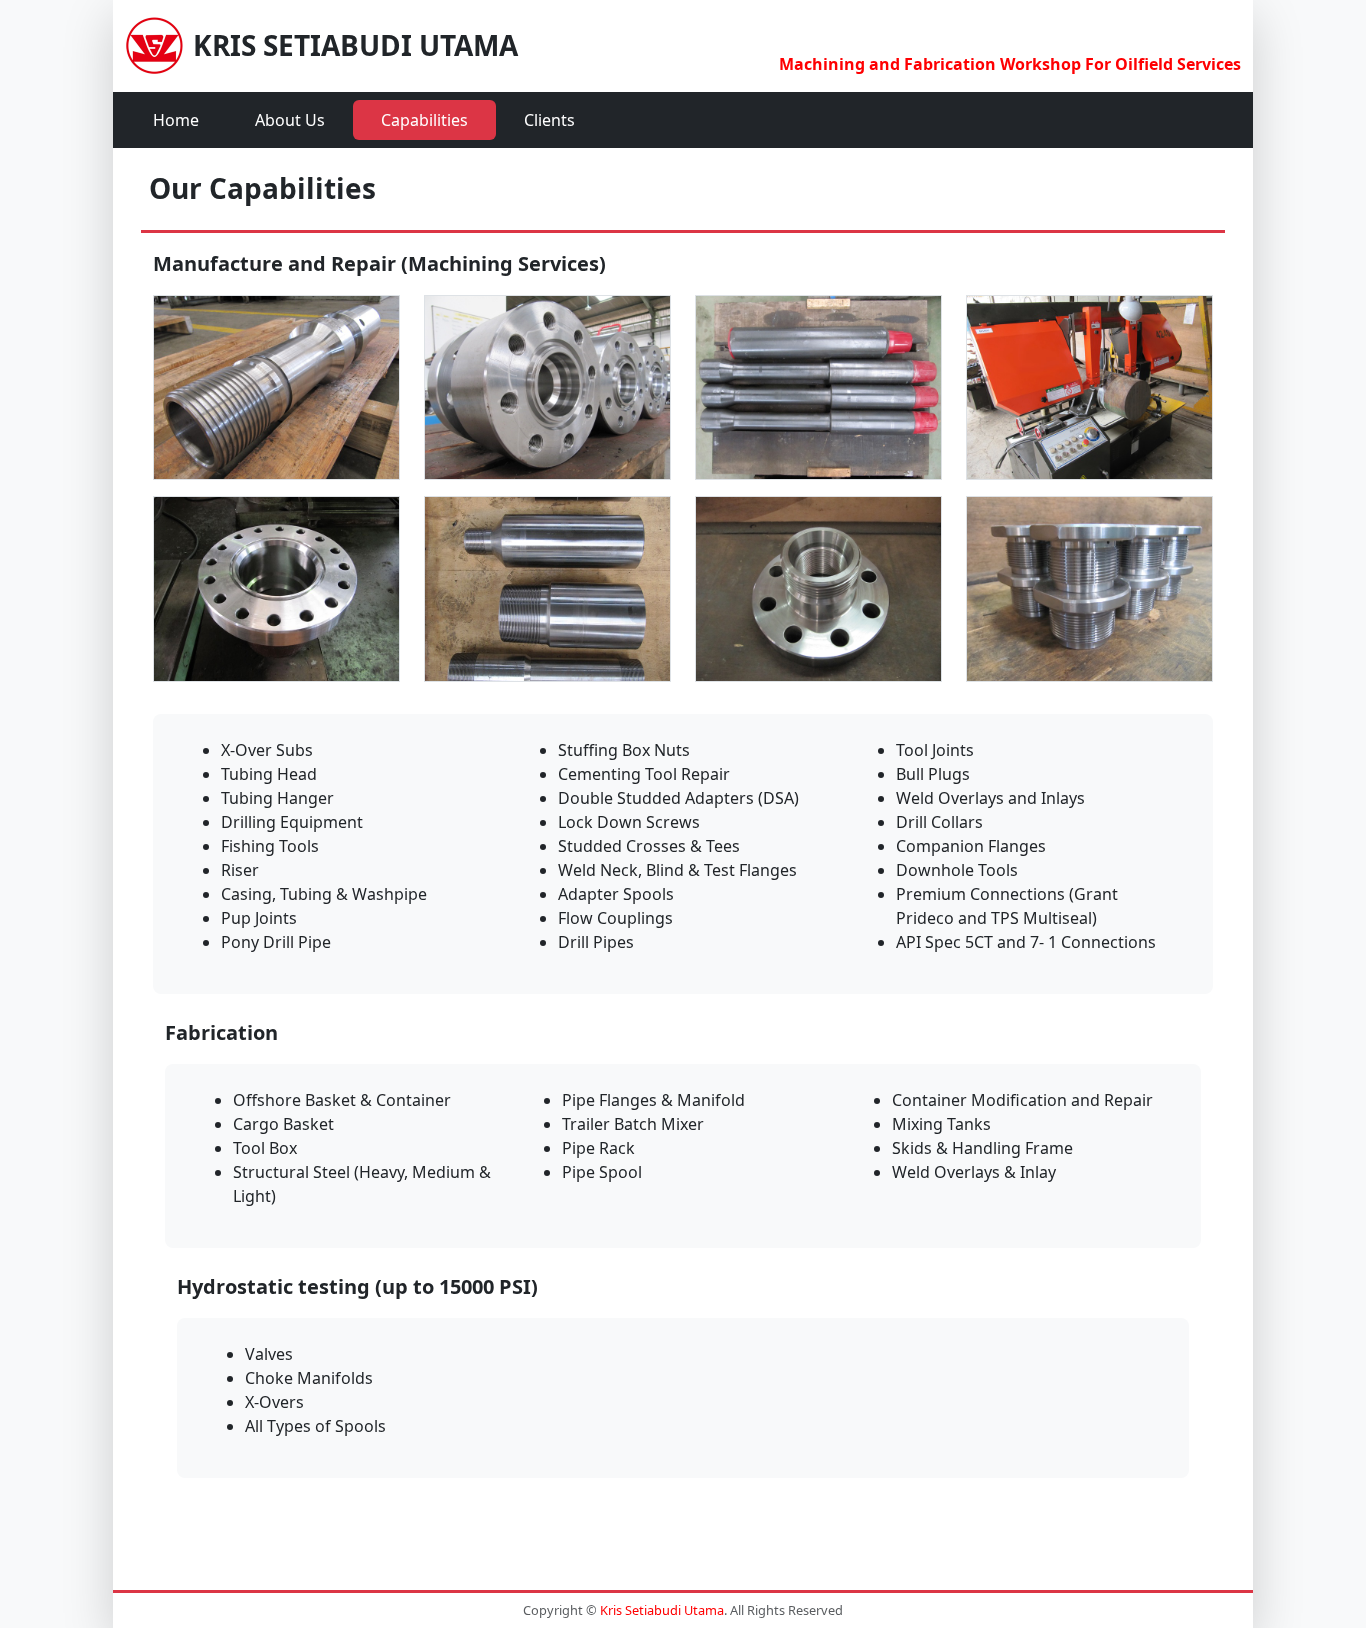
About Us (290, 120)
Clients (549, 120)
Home (176, 120)
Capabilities (424, 120)
